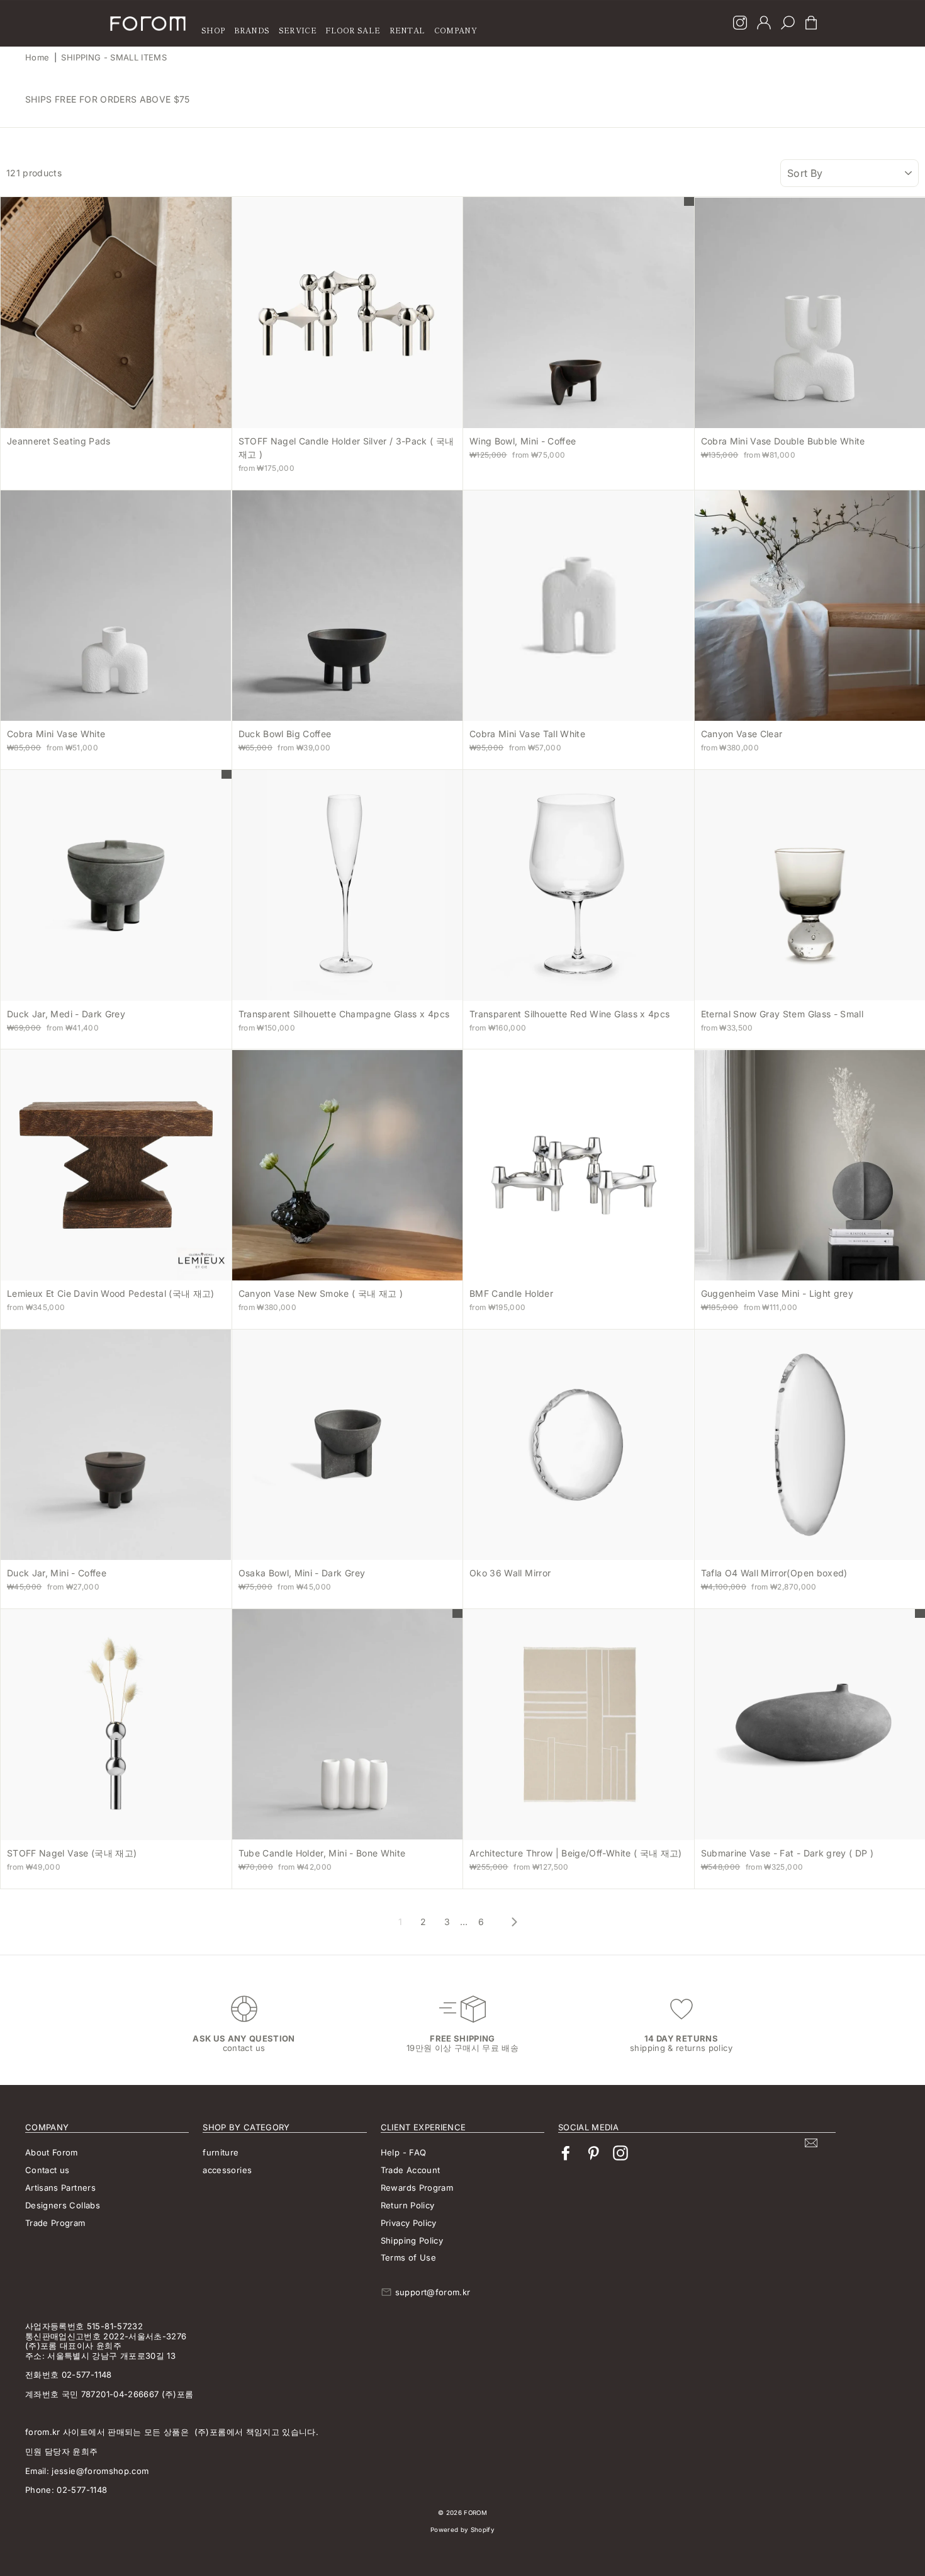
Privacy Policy (409, 2223)
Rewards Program (417, 2188)
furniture (221, 2152)
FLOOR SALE (353, 30)
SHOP (213, 30)
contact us (244, 2048)
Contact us (48, 2170)
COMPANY (456, 30)
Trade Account (411, 2170)
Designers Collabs (63, 2205)
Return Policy (408, 2205)
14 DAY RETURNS (681, 2038)
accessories (227, 2170)
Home (37, 57)
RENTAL (407, 30)
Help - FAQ (404, 2152)
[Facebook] (566, 2153)
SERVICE (298, 30)
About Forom (52, 2152)
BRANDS (252, 30)
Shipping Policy (412, 2240)
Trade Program (55, 2223)
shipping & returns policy (681, 2048)
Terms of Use (408, 2257)
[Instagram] (740, 24)
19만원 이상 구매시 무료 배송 (462, 2048)
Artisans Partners (60, 2188)
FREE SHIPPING (462, 2038)
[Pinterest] (593, 2153)
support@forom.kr (433, 2292)
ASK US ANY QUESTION (244, 2038)
